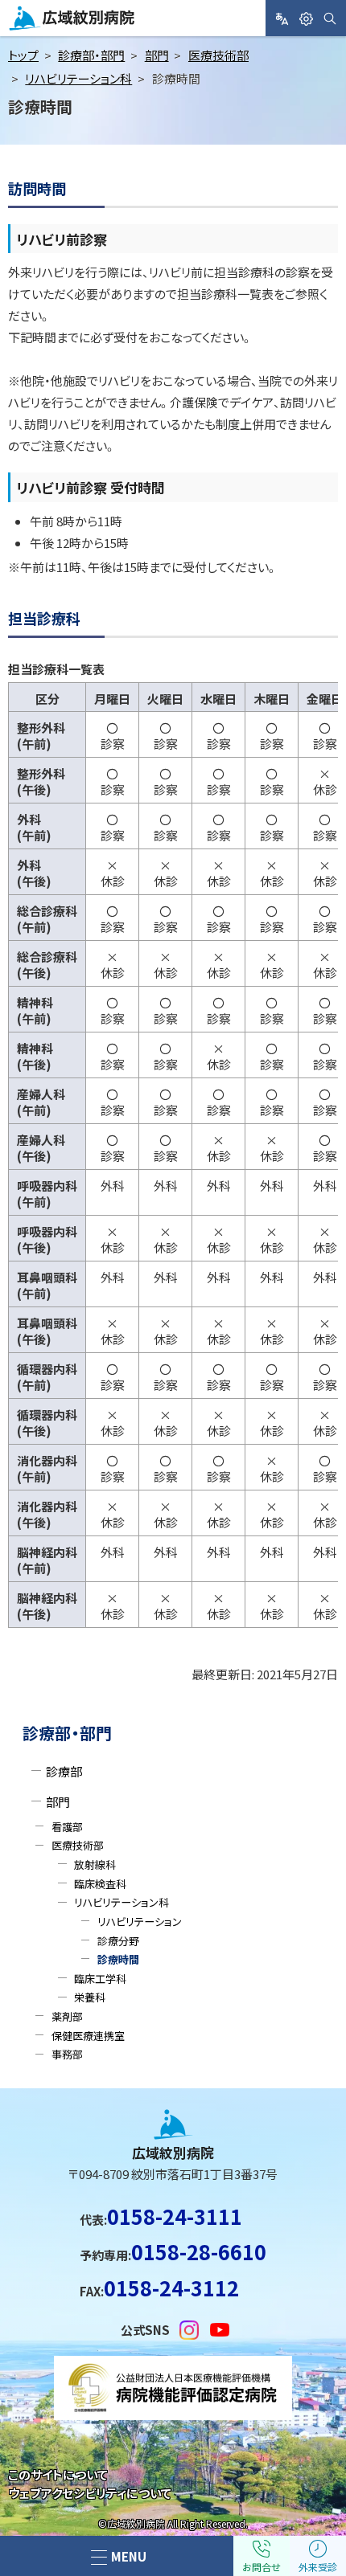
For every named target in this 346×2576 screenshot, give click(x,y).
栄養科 (90, 1997)
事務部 (67, 2054)
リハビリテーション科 (78, 78)
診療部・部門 (91, 55)
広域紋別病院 (47, 30)
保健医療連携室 (88, 2036)
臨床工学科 (100, 1979)
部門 (157, 55)
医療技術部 (218, 55)
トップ (23, 55)
